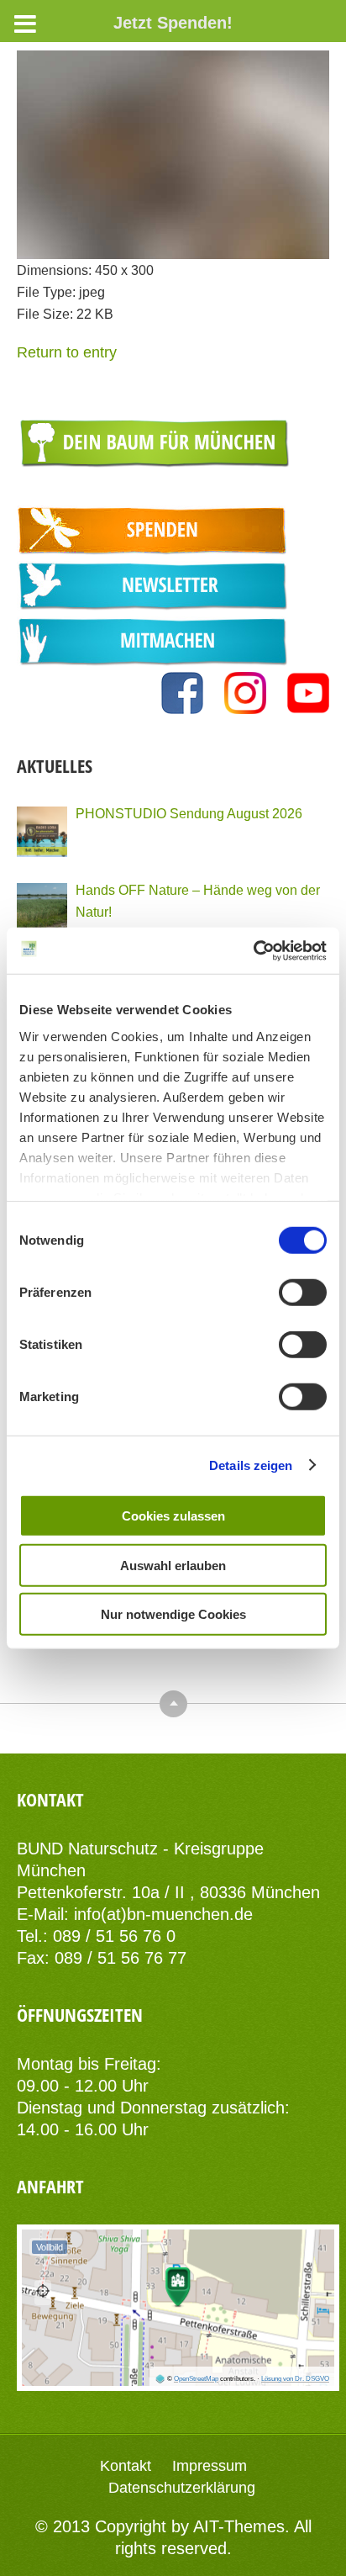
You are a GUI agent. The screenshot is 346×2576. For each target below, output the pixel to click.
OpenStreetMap (196, 2379)
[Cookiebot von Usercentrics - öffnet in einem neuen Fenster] (253, 950)
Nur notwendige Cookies (173, 1614)
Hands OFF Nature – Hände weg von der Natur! (198, 901)
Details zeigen (251, 1465)
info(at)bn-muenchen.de (163, 1914)
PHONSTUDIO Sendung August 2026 (189, 813)
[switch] (303, 1293)
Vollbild (50, 2247)
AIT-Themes (239, 2526)
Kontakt (126, 2466)
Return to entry (67, 352)
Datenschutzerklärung (182, 2488)
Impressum (210, 2466)
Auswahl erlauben (173, 1565)
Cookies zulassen (173, 1516)
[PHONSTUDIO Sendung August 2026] (42, 832)
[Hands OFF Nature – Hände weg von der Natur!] (42, 908)
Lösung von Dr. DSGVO (295, 2379)
